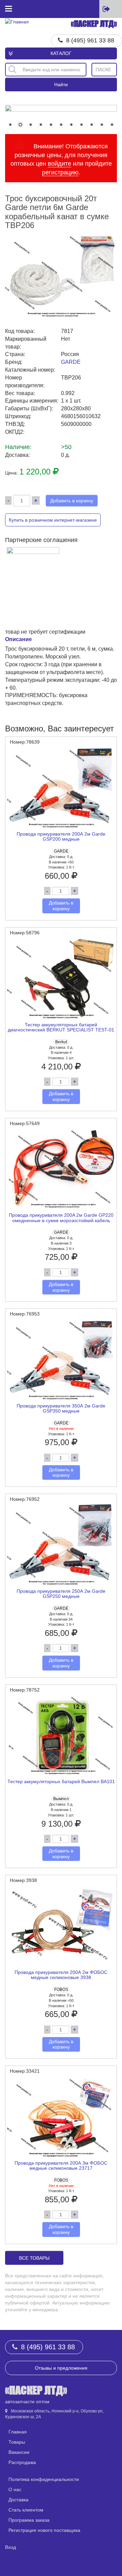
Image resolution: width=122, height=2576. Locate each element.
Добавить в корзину (72, 501)
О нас (15, 2489)
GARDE (71, 362)
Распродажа (22, 2462)
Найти (61, 85)
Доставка (18, 2500)
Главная (18, 2432)
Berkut (61, 1042)
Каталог (61, 53)
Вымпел (61, 1799)
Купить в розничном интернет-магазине (53, 520)
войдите (59, 164)
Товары (17, 2442)
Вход (11, 2547)
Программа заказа (29, 2520)
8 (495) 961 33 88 (90, 40)
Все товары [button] (34, 2258)
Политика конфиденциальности (44, 2479)
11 (112, 125)
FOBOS (61, 1990)
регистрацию (60, 172)
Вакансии (19, 2452)
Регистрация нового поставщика (44, 2530)
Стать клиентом (26, 2510)
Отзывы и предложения (61, 2368)
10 (102, 125)
